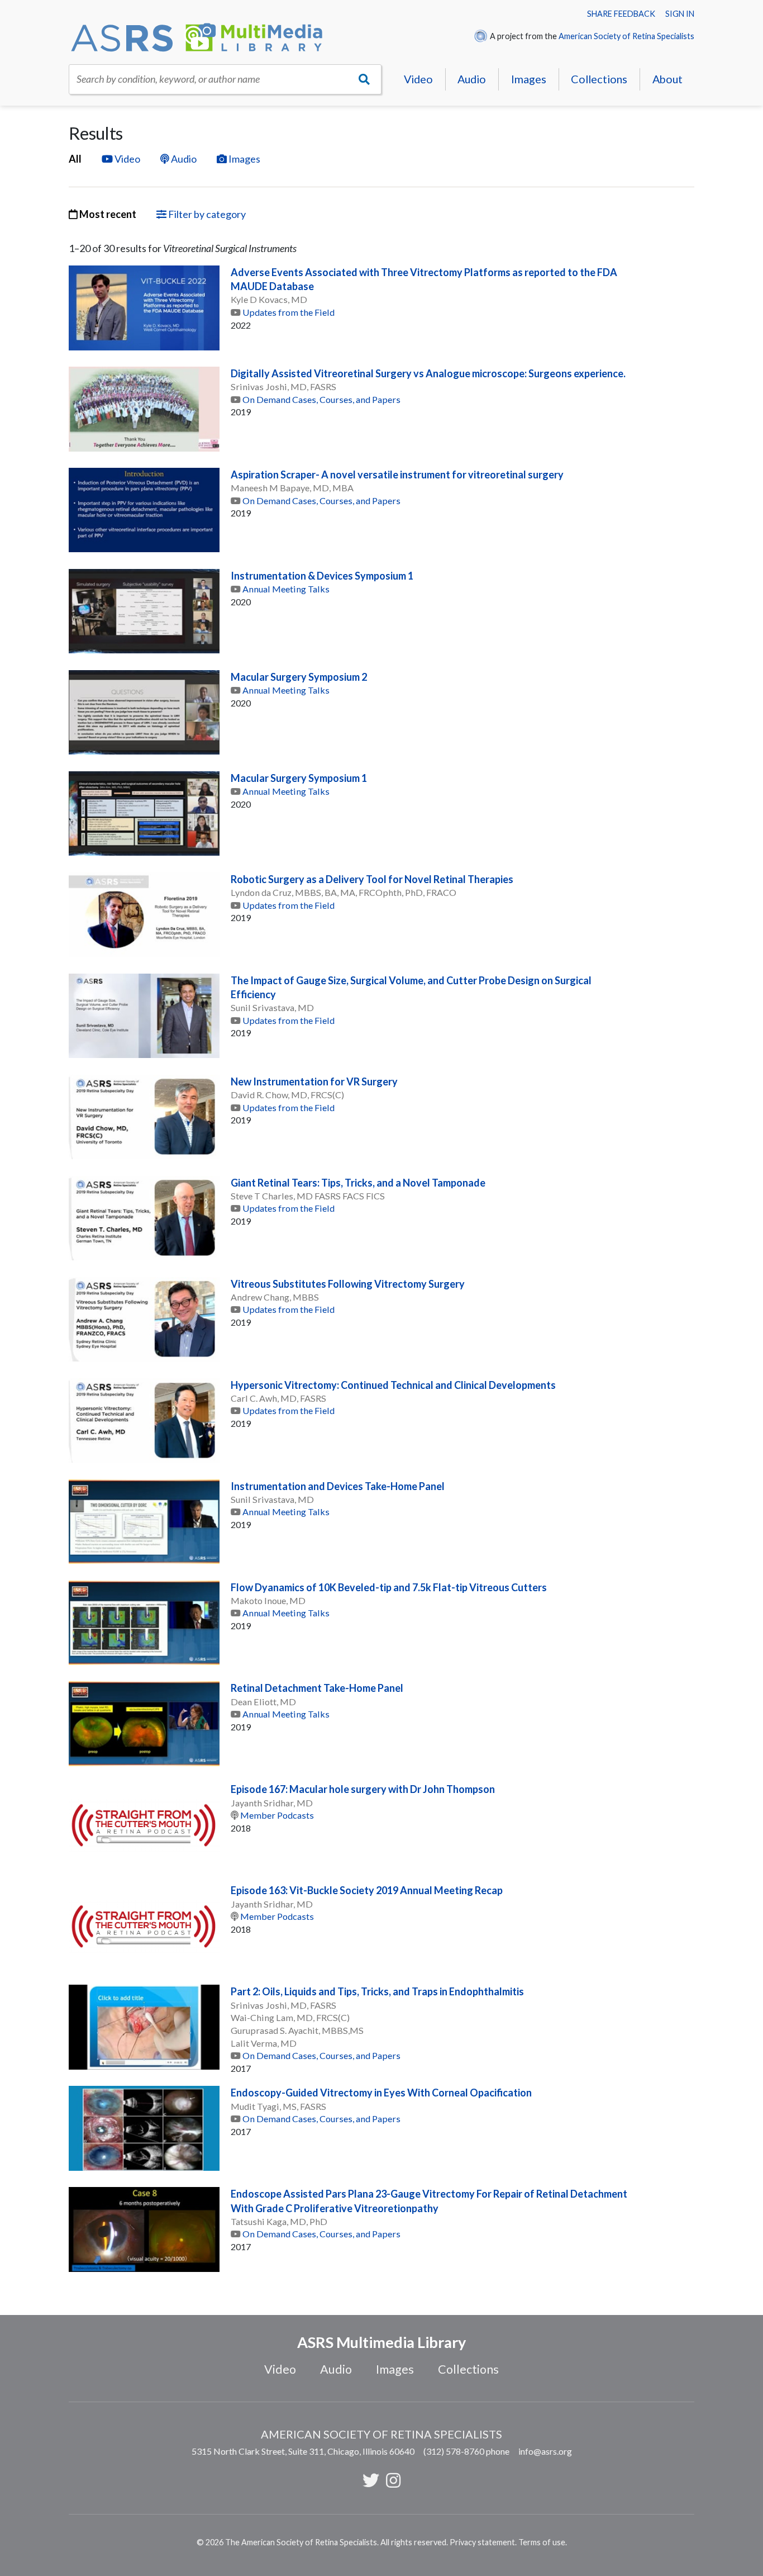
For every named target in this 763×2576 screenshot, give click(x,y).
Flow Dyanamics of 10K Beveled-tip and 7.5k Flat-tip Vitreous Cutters (389, 1587)
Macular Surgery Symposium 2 (299, 677)
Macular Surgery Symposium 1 (299, 778)
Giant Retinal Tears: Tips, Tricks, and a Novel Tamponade (358, 1183)
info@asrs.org (545, 2451)
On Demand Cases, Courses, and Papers (321, 399)
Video (418, 79)
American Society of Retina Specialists (626, 36)
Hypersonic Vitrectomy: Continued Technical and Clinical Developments (393, 1385)
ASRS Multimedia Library (381, 2342)
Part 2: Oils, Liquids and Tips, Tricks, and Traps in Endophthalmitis (377, 1991)
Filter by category (206, 214)
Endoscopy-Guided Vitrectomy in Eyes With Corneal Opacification (381, 2093)
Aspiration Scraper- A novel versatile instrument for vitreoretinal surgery (397, 475)
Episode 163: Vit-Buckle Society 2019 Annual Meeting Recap (367, 1890)
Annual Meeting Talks (286, 589)
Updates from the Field (288, 312)
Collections (599, 79)
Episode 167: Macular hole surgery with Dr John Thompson (363, 1789)
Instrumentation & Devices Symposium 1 (322, 576)
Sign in (680, 14)
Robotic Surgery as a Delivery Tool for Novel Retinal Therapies (372, 879)
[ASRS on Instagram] (393, 2480)
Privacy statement (482, 2542)
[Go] (364, 79)
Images (529, 79)
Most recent (107, 214)
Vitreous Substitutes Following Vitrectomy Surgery (348, 1284)
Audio (472, 79)
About (667, 79)
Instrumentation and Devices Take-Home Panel (338, 1486)
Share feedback (621, 14)
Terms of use (542, 2542)
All (75, 159)
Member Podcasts (277, 1815)
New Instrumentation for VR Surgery (314, 1081)
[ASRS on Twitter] (371, 2480)
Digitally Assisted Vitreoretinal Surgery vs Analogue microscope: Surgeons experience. (428, 373)
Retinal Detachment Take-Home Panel (317, 1688)
